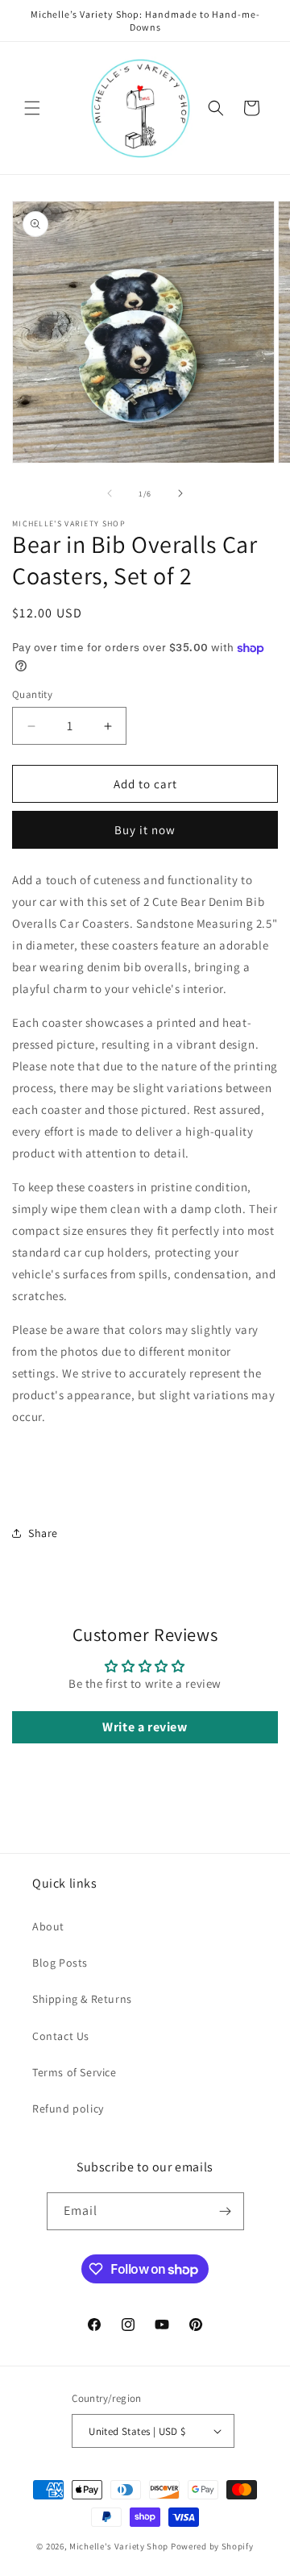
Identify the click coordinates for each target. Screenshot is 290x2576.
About (48, 1926)
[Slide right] (180, 493)
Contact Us (61, 2036)
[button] (32, 108)
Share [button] (43, 1533)
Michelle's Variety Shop (119, 2546)
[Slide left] (110, 493)
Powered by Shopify (212, 2546)
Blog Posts (60, 1963)
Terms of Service (75, 2072)
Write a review (145, 1727)
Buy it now (145, 830)
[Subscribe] (226, 2211)
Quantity (32, 694)
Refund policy (68, 2109)
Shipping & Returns (82, 1999)
